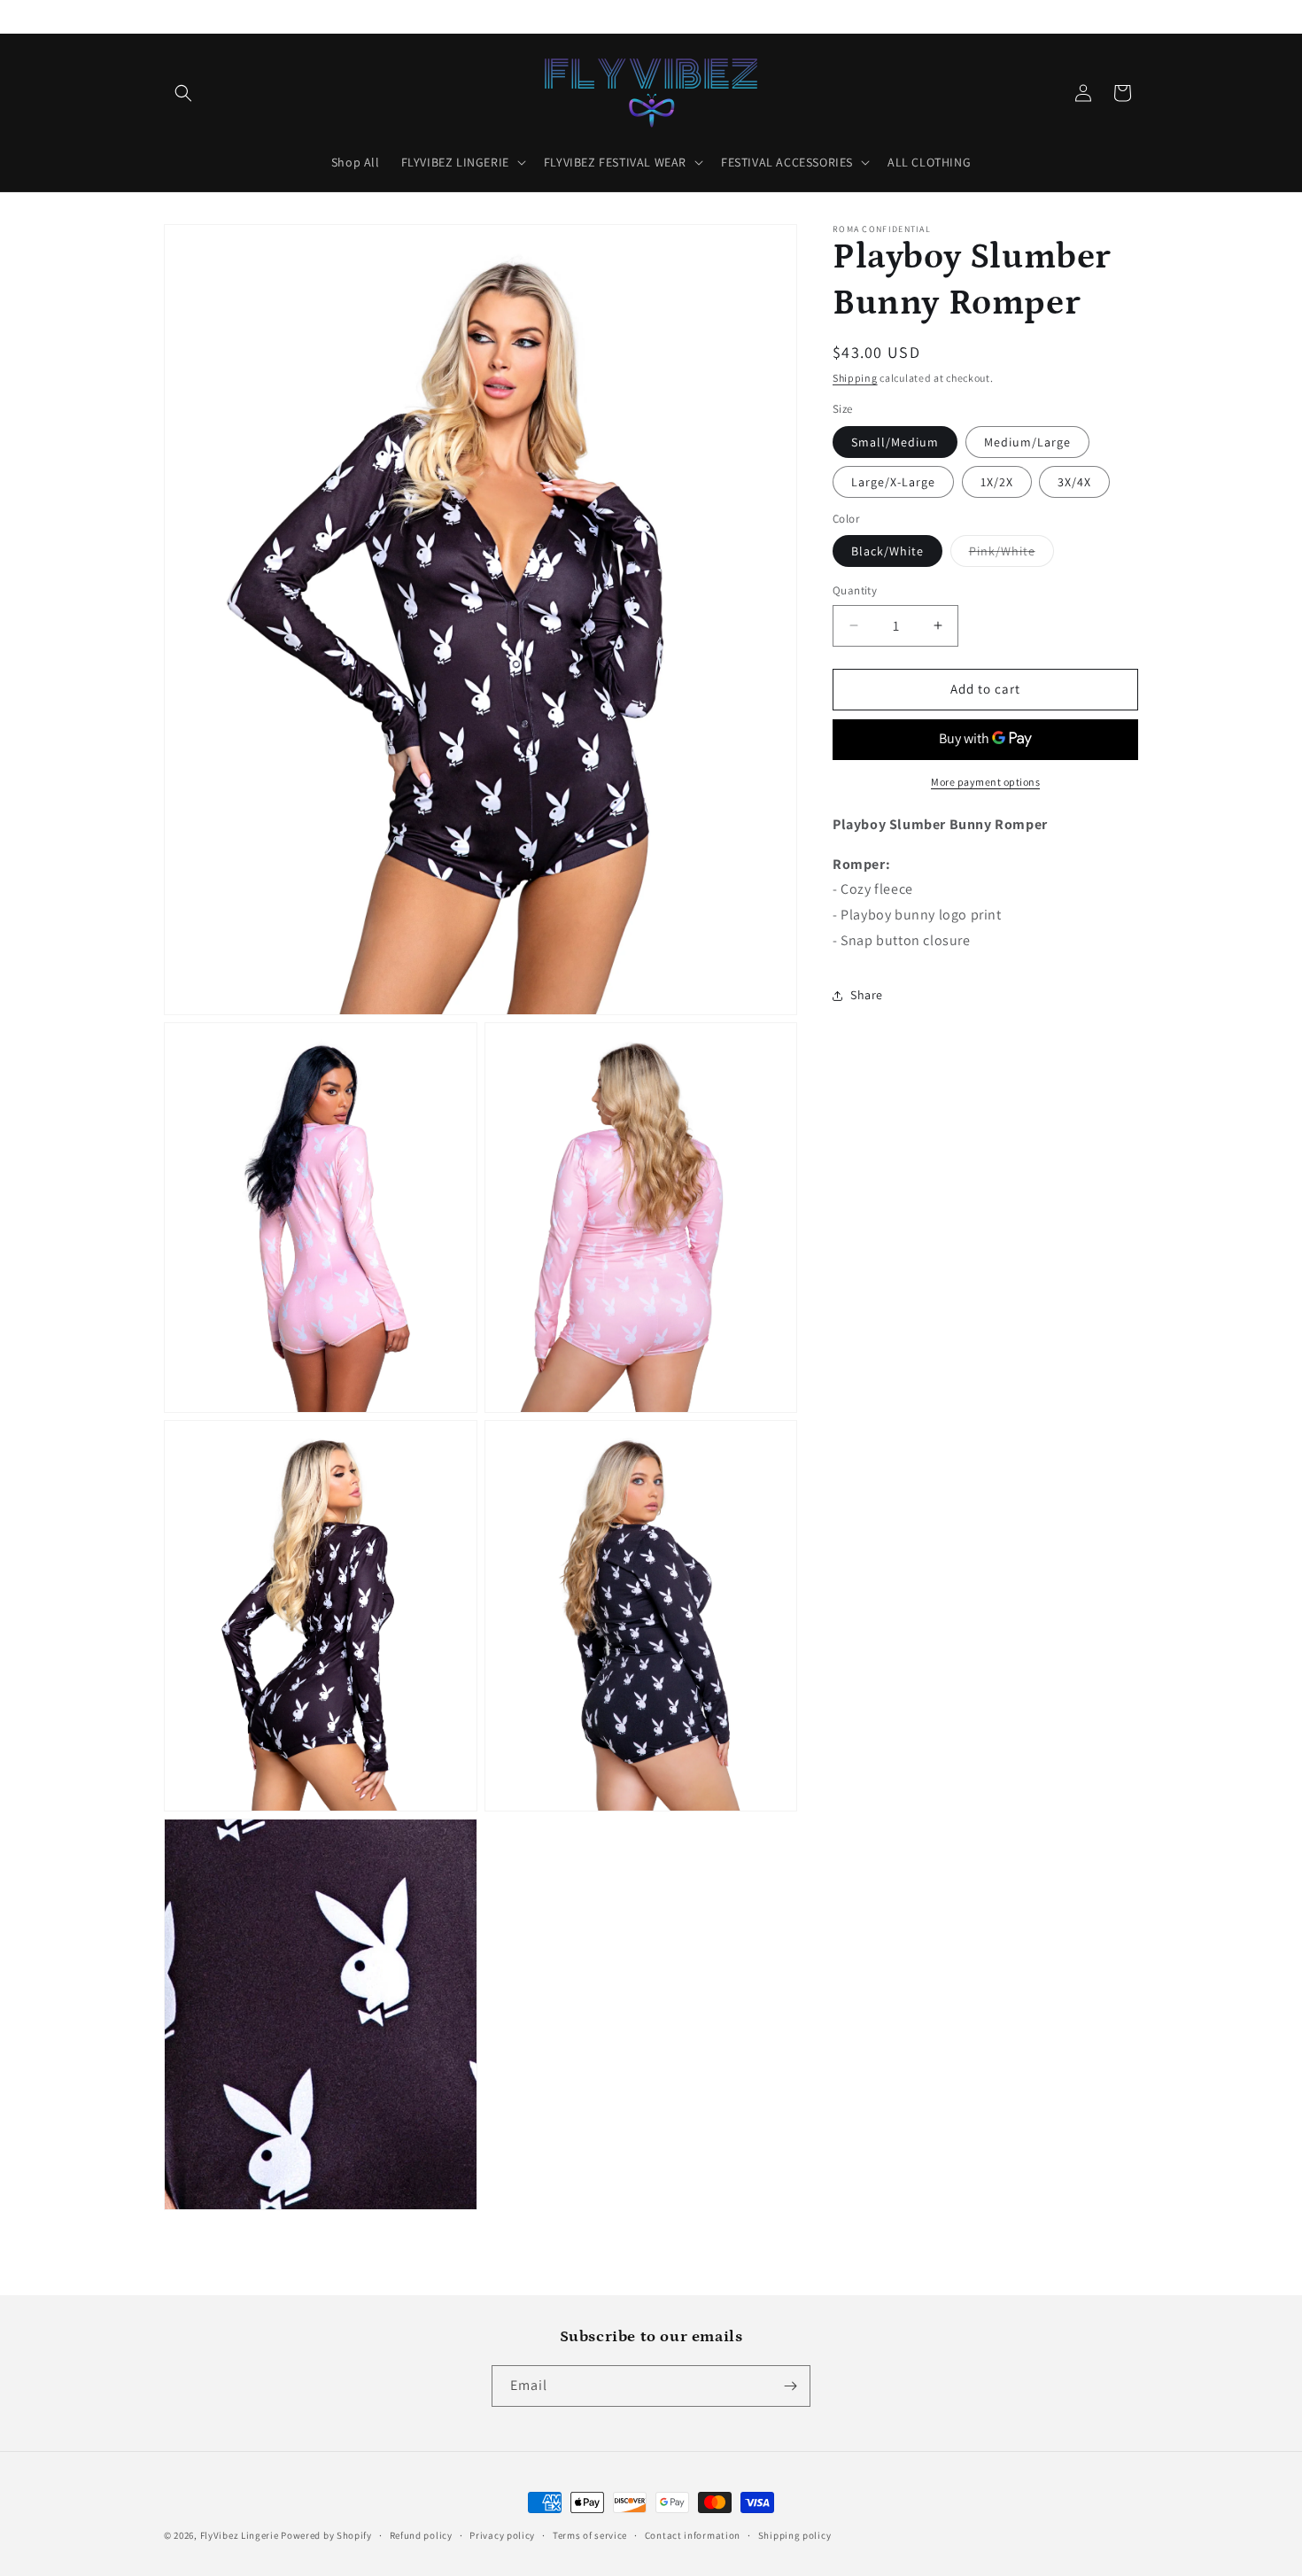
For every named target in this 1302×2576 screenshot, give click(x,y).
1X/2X (997, 482)
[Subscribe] (790, 2386)
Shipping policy (795, 2535)
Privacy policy (502, 2535)
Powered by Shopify (326, 2535)
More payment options (985, 782)
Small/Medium (895, 442)
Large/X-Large (893, 482)
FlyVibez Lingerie (240, 2535)
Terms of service (590, 2535)
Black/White (887, 551)
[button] (183, 93)
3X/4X (1074, 482)
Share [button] (867, 995)
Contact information (693, 2535)
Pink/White (1011, 555)
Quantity (855, 590)
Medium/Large (1027, 442)
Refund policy (421, 2535)
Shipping (855, 378)
